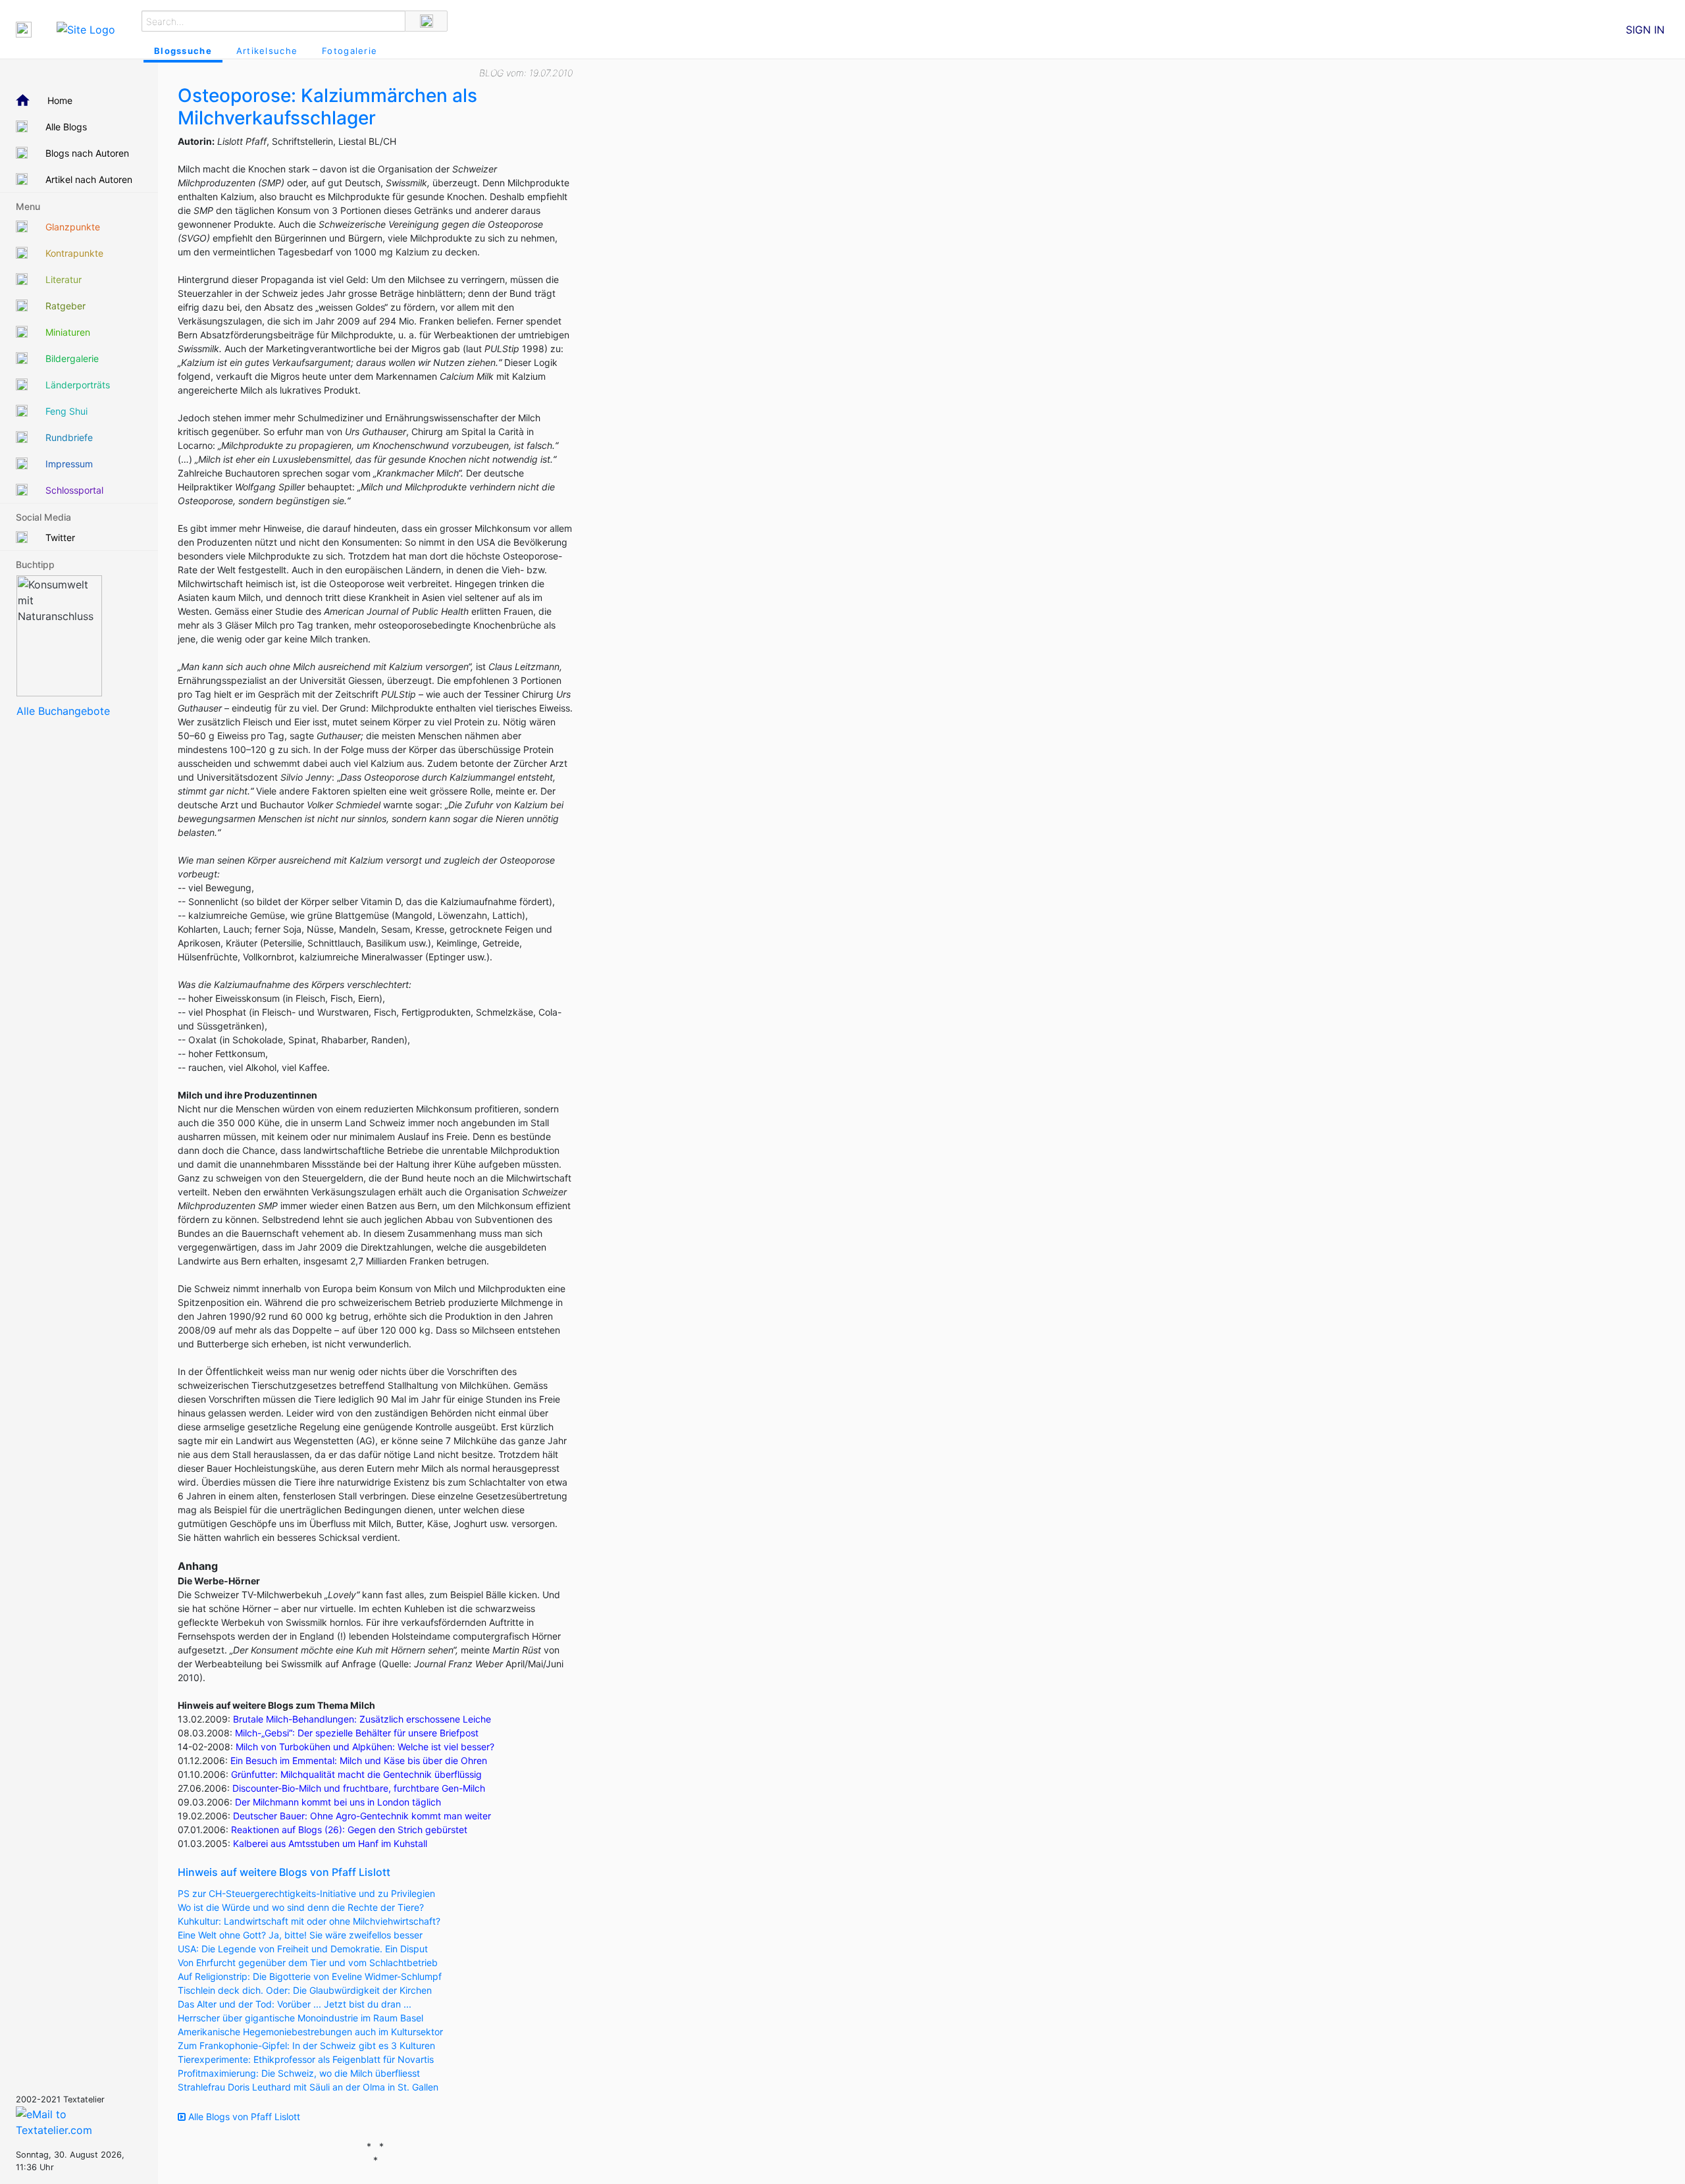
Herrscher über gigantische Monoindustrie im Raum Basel (300, 2018)
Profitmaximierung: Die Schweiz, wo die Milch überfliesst (299, 2073)
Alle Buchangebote (63, 711)
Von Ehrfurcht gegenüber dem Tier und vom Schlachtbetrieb (308, 1963)
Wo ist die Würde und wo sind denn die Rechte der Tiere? (301, 1907)
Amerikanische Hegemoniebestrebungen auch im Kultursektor (310, 2032)
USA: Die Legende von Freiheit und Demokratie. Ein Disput (303, 1949)
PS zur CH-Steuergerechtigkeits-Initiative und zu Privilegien (306, 1893)
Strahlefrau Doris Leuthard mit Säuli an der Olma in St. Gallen (308, 2087)
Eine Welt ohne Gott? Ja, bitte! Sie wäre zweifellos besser (300, 1935)
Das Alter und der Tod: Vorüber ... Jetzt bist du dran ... (295, 2004)
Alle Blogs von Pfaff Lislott (243, 2117)
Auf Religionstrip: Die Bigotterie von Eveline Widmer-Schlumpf (310, 1976)
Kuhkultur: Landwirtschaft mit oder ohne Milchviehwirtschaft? (309, 1921)
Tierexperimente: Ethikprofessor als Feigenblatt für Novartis (306, 2059)
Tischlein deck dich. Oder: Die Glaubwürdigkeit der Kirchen (305, 1990)
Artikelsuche (267, 51)
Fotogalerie (350, 51)
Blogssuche (183, 51)
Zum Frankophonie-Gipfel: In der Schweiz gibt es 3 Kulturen (306, 2045)
